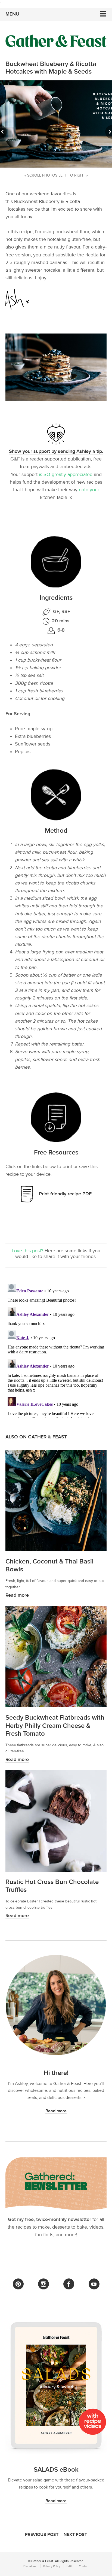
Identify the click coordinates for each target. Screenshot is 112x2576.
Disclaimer (30, 2566)
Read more (17, 1595)
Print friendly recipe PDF (65, 1194)
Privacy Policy (52, 2566)
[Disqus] (56, 1350)
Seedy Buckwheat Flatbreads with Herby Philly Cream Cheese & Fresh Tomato (55, 1725)
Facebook (69, 2284)
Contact (84, 2566)
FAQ (69, 2566)
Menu (12, 14)
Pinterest (18, 2284)
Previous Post (42, 2535)
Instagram (43, 2284)
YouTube (94, 2284)
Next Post (75, 2535)
